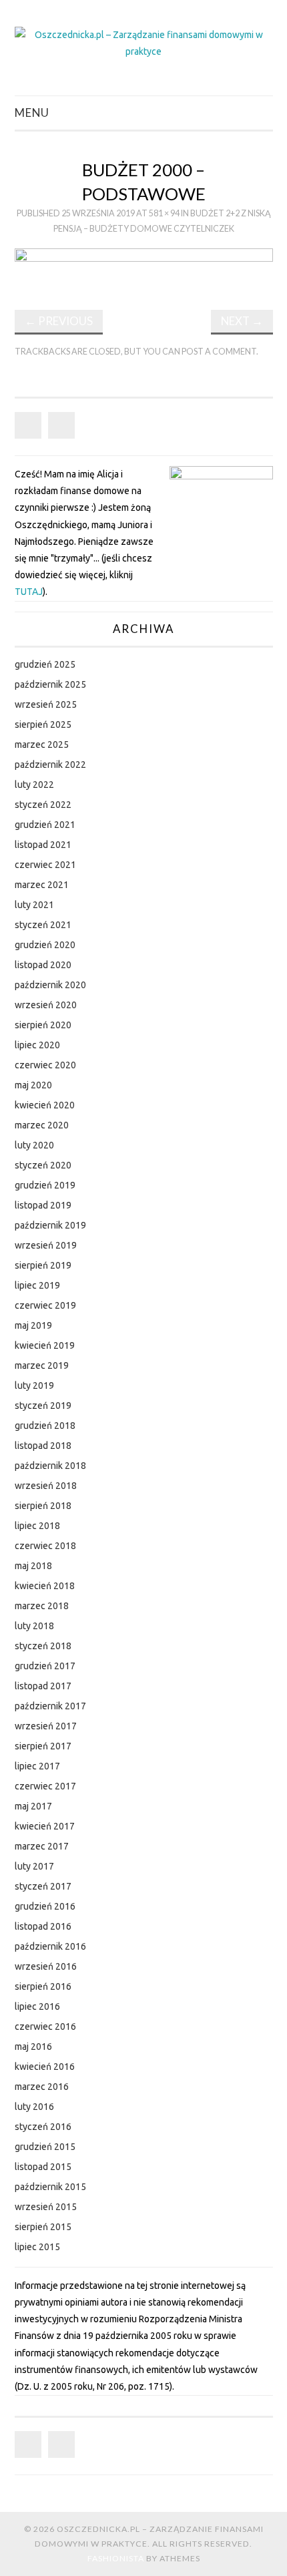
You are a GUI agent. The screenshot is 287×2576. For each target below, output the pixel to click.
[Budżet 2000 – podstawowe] (144, 268)
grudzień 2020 (45, 945)
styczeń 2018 (43, 1646)
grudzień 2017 (45, 1666)
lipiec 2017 (37, 1766)
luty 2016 (34, 2107)
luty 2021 (34, 905)
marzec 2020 (42, 1125)
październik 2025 (50, 684)
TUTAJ (29, 592)
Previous (59, 321)
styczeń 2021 (43, 925)
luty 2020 (34, 1145)
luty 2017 (34, 1866)
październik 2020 (50, 985)
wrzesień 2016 (46, 1966)
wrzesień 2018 (46, 1486)
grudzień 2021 (45, 825)
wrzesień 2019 (46, 1245)
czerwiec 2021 (45, 865)
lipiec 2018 (37, 1526)
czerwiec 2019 (45, 1305)
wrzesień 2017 (46, 1726)
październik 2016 (50, 1946)
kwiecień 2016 (45, 2067)
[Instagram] (61, 425)
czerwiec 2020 (45, 1065)
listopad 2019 (43, 1205)
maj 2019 (33, 1325)
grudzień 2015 (45, 2147)
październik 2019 (50, 1225)
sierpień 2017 (43, 1746)
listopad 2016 (43, 1926)
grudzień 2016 (45, 1906)
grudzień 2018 (45, 1426)
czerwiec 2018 (45, 1546)
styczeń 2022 (43, 805)
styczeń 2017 (43, 1886)
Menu (32, 113)
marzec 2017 (42, 1846)
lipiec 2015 (37, 2247)
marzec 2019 (42, 1365)
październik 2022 (50, 765)
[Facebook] (28, 425)
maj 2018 (33, 1566)
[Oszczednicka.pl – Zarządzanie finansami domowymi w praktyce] (144, 43)
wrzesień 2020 (46, 1005)
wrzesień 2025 (46, 704)
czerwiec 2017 (45, 1786)
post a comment (219, 352)
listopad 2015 (43, 2167)
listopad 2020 (43, 965)
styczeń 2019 (43, 1406)
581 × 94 (164, 213)
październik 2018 (50, 1466)
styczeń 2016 (43, 2127)
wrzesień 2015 (46, 2207)
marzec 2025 (42, 744)
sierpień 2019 (43, 1265)
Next (242, 321)
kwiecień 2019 (45, 1345)
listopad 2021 (43, 845)
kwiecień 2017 (45, 1826)
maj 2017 (33, 1806)
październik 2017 (50, 1706)
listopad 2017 (43, 1686)
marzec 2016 (42, 2087)
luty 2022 (34, 785)
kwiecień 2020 (45, 1105)
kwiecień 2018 (45, 1586)
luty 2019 (34, 1385)
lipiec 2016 (37, 2006)
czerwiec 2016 (45, 2026)
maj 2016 (33, 2047)
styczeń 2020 (43, 1165)
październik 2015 (50, 2187)
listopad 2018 (43, 1446)
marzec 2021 (42, 885)
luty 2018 (34, 1626)
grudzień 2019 (45, 1185)
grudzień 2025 (45, 664)
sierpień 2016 (43, 1986)
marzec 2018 (42, 1606)
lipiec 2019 (37, 1285)
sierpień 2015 (43, 2227)
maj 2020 (33, 1085)
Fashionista (116, 2558)
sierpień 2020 (43, 1025)
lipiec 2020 (37, 1045)
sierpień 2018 (43, 1506)
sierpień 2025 (43, 724)
